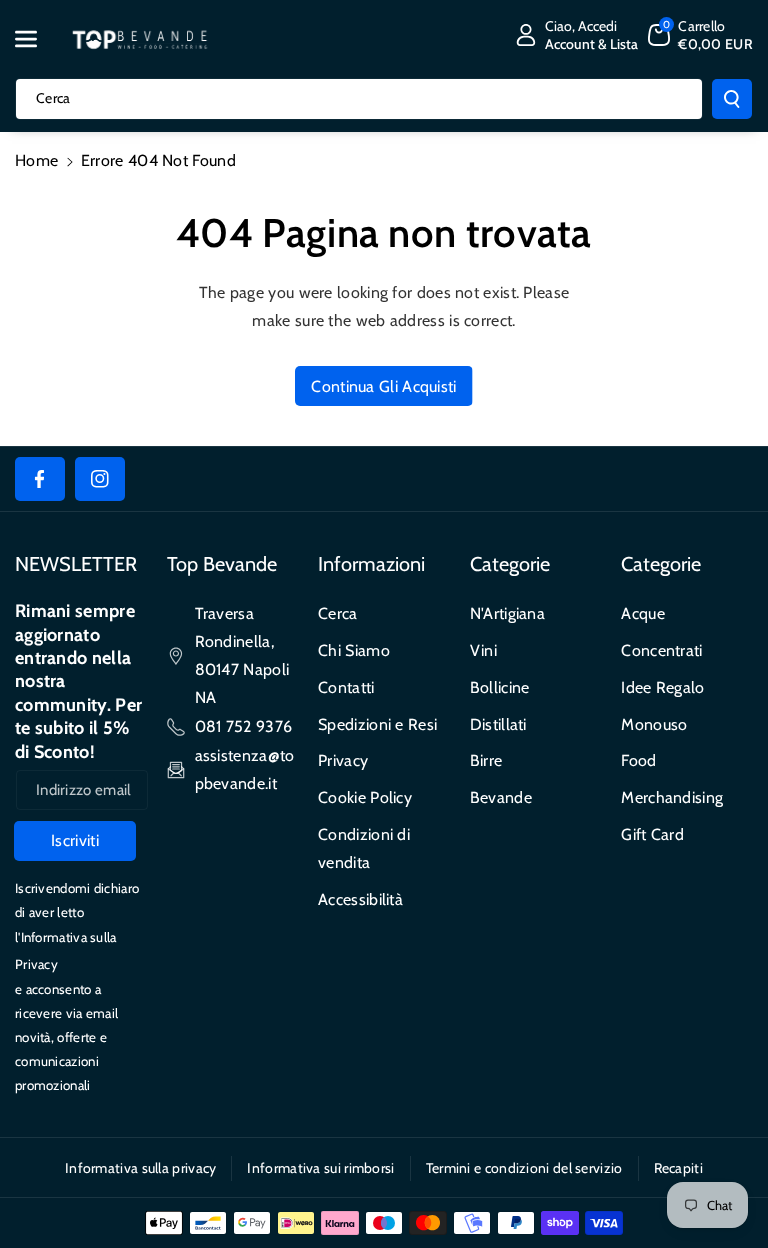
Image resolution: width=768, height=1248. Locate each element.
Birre (486, 760)
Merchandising (672, 797)
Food (638, 760)
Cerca (338, 613)
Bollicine (500, 687)
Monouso (654, 724)
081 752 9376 (244, 726)
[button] (37, 39)
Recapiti (678, 1168)
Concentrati (661, 650)
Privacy (343, 760)
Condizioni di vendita (364, 848)
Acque (643, 613)
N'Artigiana (507, 613)
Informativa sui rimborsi (320, 1168)
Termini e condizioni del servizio (524, 1168)
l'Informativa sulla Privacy (66, 950)
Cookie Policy (365, 797)
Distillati (498, 724)
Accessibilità (360, 899)
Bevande (501, 797)
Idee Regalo (662, 687)
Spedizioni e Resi (377, 724)
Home (36, 160)
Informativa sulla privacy (141, 1168)
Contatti (346, 687)
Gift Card (652, 834)
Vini (483, 650)
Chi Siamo (354, 650)
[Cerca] (732, 99)
